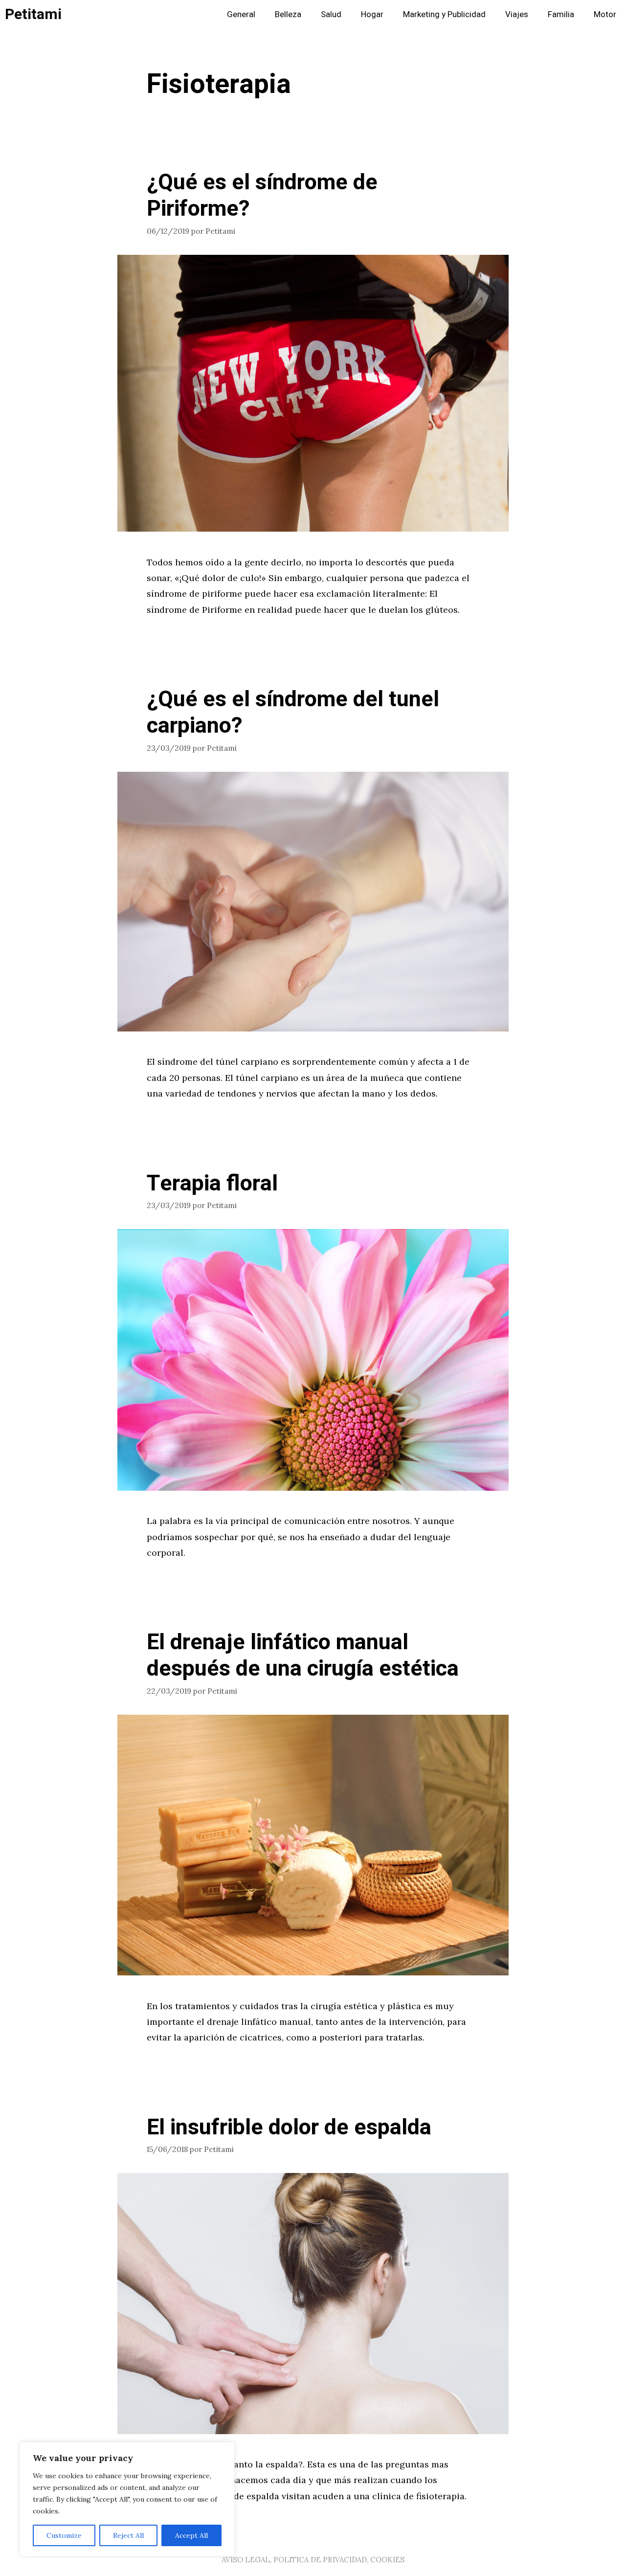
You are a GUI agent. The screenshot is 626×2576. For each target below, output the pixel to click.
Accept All (191, 2535)
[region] (127, 2499)
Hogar (372, 14)
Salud (331, 14)
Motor (605, 14)
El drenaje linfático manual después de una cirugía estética (303, 1656)
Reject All (128, 2535)
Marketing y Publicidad (444, 14)
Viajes (517, 14)
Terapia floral (212, 1184)
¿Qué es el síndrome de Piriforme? (262, 196)
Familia (561, 14)
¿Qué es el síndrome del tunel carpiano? (293, 713)
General (241, 14)
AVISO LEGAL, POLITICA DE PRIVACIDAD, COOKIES (313, 2560)
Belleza (288, 14)
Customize (64, 2535)
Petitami (33, 15)
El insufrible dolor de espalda (289, 2128)
